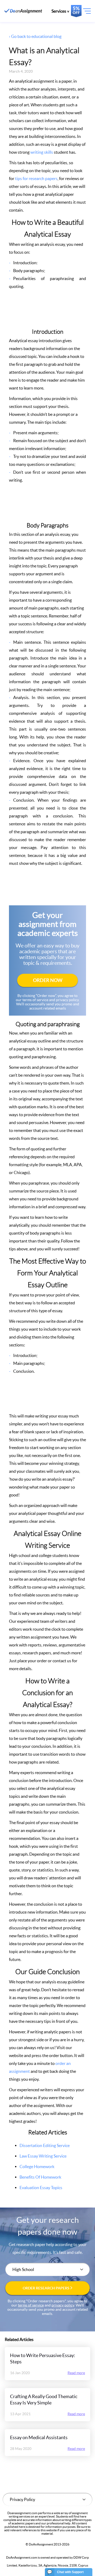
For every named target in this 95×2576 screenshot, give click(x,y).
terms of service (31, 2305)
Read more (76, 2373)
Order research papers (46, 2288)
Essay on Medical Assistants (39, 2437)
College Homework (37, 2166)
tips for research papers (36, 178)
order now (48, 980)
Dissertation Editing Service (45, 2145)
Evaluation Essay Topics (41, 2188)
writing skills (42, 152)
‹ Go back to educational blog (35, 36)
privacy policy (63, 2305)
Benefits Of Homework (40, 2177)
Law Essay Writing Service (43, 2156)
